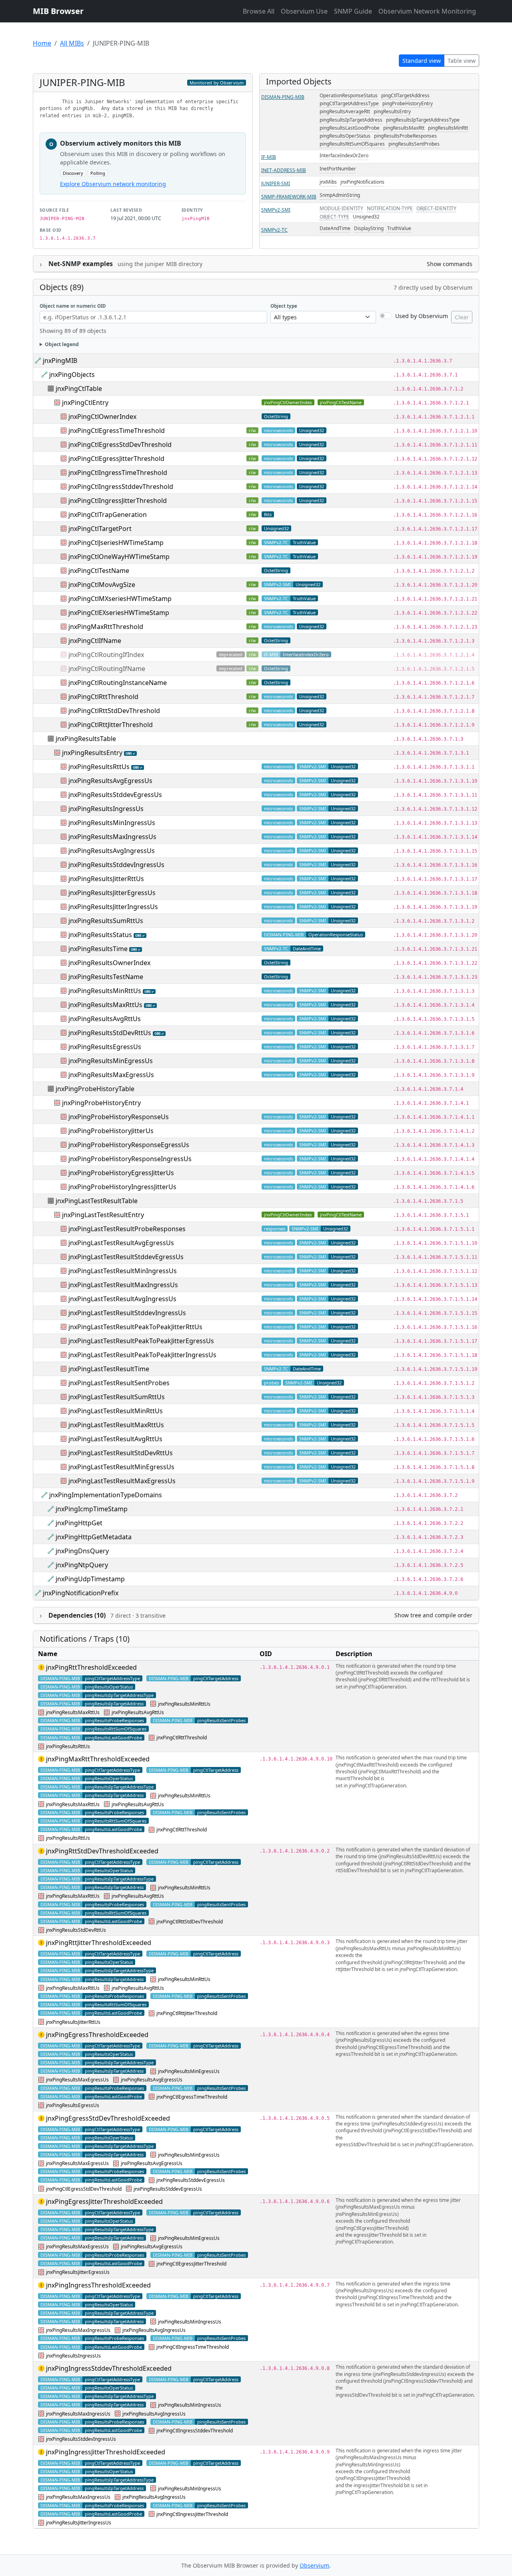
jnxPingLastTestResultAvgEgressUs (121, 1243)
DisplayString (369, 228)
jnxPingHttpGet (79, 1523)
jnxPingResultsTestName (106, 977)
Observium (314, 2565)
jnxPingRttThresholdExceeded (91, 1667)
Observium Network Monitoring (427, 11)
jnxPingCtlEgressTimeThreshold (117, 431)
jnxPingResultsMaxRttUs (105, 1005)
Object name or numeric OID (73, 306)
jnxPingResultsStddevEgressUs (115, 795)
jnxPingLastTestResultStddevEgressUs (126, 1257)
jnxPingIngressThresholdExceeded (98, 2285)
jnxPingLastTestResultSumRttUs (117, 1397)
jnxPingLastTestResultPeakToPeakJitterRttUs (135, 1327)
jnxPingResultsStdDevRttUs (110, 1033)
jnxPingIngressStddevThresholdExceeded (109, 2368)
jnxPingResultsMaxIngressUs (112, 837)
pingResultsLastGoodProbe (350, 128)
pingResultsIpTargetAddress (351, 120)
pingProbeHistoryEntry (408, 103)
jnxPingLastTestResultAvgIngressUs (122, 1299)
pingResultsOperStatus (345, 136)
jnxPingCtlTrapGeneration (108, 515)
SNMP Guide (353, 11)
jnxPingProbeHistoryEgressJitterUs (121, 1173)
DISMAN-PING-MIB (283, 97)
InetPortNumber (338, 169)
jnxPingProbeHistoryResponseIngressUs (130, 1159)
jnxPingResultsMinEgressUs (111, 1061)
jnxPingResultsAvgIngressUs (112, 851)
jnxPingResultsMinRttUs (105, 991)
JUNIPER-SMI (276, 183)
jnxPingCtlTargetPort (100, 529)
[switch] (386, 316)
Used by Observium (422, 316)
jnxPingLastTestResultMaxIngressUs (123, 1285)
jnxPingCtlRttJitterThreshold (111, 725)
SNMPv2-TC (274, 230)
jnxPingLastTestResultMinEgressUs (121, 1467)
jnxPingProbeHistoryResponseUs (119, 1117)
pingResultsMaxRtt (404, 128)
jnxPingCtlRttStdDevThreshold (114, 711)
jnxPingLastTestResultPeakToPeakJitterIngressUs (142, 1355)
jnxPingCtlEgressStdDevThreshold (120, 445)
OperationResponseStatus (349, 95)
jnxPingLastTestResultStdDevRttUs (121, 1453)
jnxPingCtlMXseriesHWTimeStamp (120, 599)
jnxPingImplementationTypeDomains (106, 1495)
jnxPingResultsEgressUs (105, 1047)
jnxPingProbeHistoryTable (95, 1089)
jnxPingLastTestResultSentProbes (119, 1383)
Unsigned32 (366, 217)
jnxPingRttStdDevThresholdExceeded (102, 1851)
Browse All (259, 11)
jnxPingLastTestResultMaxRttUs (116, 1425)
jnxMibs (328, 182)
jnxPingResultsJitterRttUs (106, 879)
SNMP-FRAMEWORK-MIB (289, 197)
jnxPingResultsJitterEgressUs (112, 893)
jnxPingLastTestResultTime (109, 1369)
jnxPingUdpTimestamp (90, 1579)
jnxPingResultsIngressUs (106, 809)
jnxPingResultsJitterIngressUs (113, 907)
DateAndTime (335, 228)
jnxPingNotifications (362, 182)
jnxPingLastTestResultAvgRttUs (115, 1439)
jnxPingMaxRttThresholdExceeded (98, 1759)
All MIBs (72, 43)
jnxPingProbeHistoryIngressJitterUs (122, 1187)
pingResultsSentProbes (414, 144)
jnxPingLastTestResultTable (97, 1201)
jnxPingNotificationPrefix (81, 1593)
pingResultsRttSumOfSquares (352, 144)
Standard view (422, 61)
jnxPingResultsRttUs (99, 767)
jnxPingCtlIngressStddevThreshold (121, 487)
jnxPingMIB (60, 361)
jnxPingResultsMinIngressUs (112, 823)
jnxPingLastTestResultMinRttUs (116, 1411)
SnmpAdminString (340, 195)
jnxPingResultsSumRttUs (106, 921)
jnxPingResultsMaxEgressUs (111, 1075)
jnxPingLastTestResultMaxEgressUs (122, 1481)
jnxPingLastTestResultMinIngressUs (123, 1271)
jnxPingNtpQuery (82, 1565)
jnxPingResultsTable (86, 739)
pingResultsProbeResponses (405, 136)
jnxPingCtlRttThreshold (103, 697)
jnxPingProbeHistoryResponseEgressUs (129, 1145)
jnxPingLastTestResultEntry (103, 1215)
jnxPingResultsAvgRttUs (105, 1019)
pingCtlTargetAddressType (349, 103)
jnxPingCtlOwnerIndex (288, 402)
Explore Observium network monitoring (113, 184)
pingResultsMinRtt (448, 128)
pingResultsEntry (392, 111)
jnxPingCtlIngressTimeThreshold (118, 473)
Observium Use (304, 11)
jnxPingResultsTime (98, 949)
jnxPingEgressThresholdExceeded (97, 2035)
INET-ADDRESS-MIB (284, 170)
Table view (462, 61)
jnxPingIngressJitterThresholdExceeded (106, 2452)
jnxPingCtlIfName (95, 641)
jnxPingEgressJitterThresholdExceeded (104, 2201)
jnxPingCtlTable (79, 389)
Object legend (62, 344)
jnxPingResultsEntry (92, 753)
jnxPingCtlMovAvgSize (102, 585)
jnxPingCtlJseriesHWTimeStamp (116, 543)
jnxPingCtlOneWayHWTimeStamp (119, 557)
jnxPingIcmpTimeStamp (92, 1509)
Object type (284, 306)
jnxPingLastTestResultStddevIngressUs (127, 1313)
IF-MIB (269, 157)
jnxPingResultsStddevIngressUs (116, 865)
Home (42, 43)
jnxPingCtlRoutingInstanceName (118, 683)
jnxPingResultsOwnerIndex (109, 963)
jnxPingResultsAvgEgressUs (110, 781)
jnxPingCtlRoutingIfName (107, 669)
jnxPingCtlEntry (85, 403)
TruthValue (399, 228)
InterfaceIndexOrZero (344, 155)
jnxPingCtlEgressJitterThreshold (116, 459)
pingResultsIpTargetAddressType (423, 120)
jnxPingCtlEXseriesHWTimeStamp (119, 613)
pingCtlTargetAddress (405, 95)
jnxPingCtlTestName (341, 402)
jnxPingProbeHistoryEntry (101, 1103)
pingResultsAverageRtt (345, 111)
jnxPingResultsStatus (100, 935)
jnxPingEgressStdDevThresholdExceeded (108, 2118)
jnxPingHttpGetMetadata (94, 1537)
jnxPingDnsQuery (82, 1551)
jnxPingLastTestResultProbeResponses (127, 1229)
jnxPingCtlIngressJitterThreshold (118, 501)
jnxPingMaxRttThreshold (106, 627)
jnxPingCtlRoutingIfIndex (106, 655)
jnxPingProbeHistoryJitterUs (111, 1131)
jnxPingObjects (72, 375)
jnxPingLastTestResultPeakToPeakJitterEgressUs (141, 1341)
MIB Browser (58, 11)
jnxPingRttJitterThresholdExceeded (99, 1943)
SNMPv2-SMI (276, 210)
